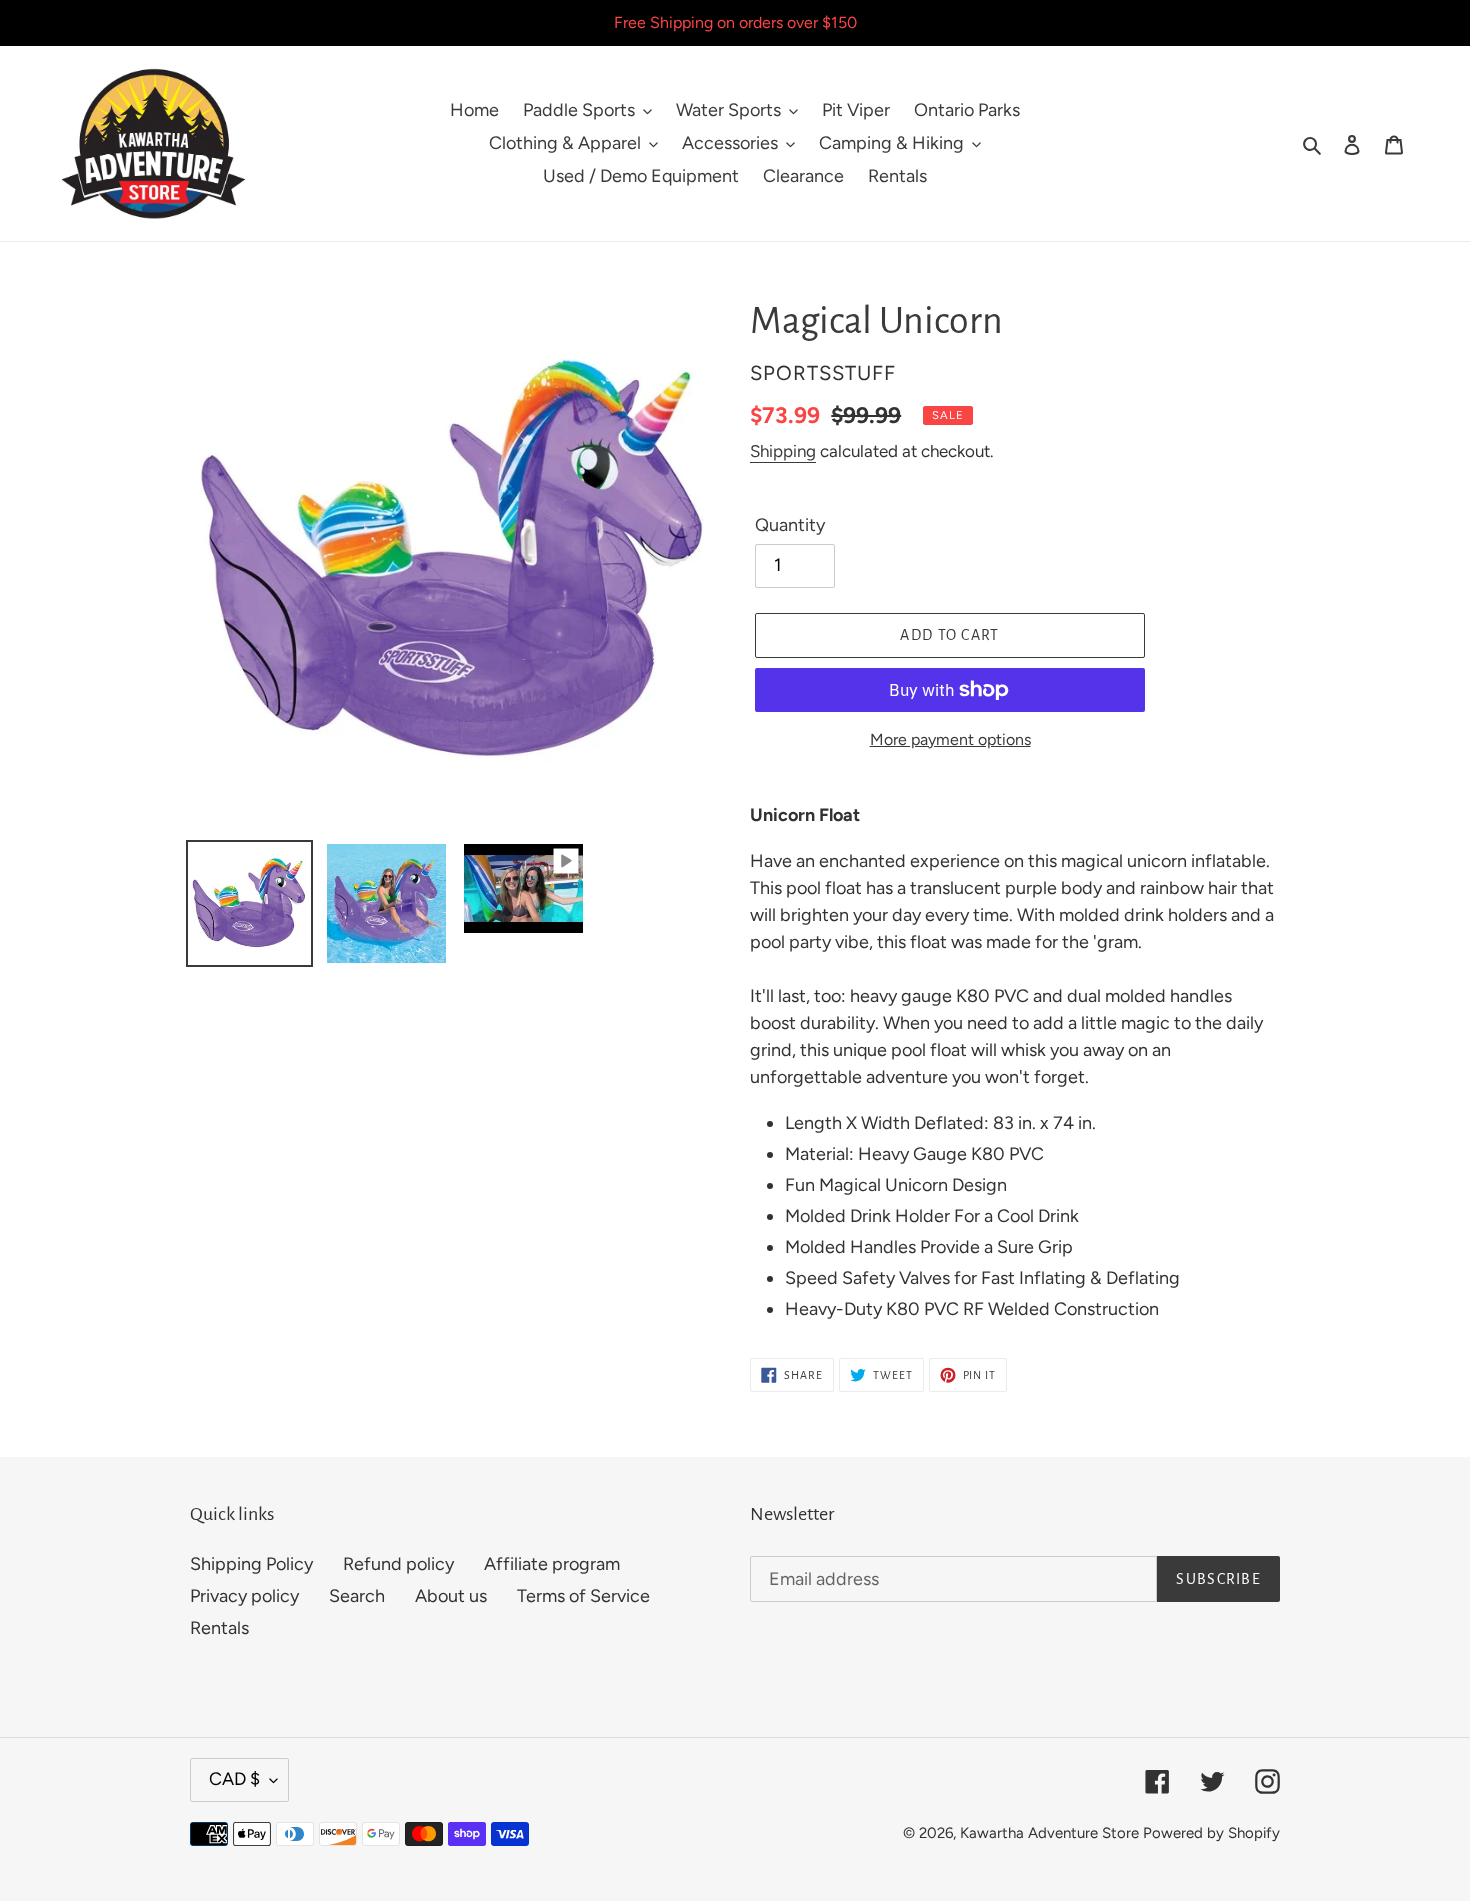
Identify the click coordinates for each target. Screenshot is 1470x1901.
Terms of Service (583, 1596)
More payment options (950, 739)
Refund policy (398, 1564)
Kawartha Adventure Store (1049, 1833)
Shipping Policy (251, 1564)
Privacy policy (244, 1596)
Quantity (790, 525)
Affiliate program (552, 1564)
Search (357, 1596)
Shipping (783, 451)
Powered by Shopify (1211, 1833)
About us (451, 1596)
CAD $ (234, 1779)
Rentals (219, 1628)
